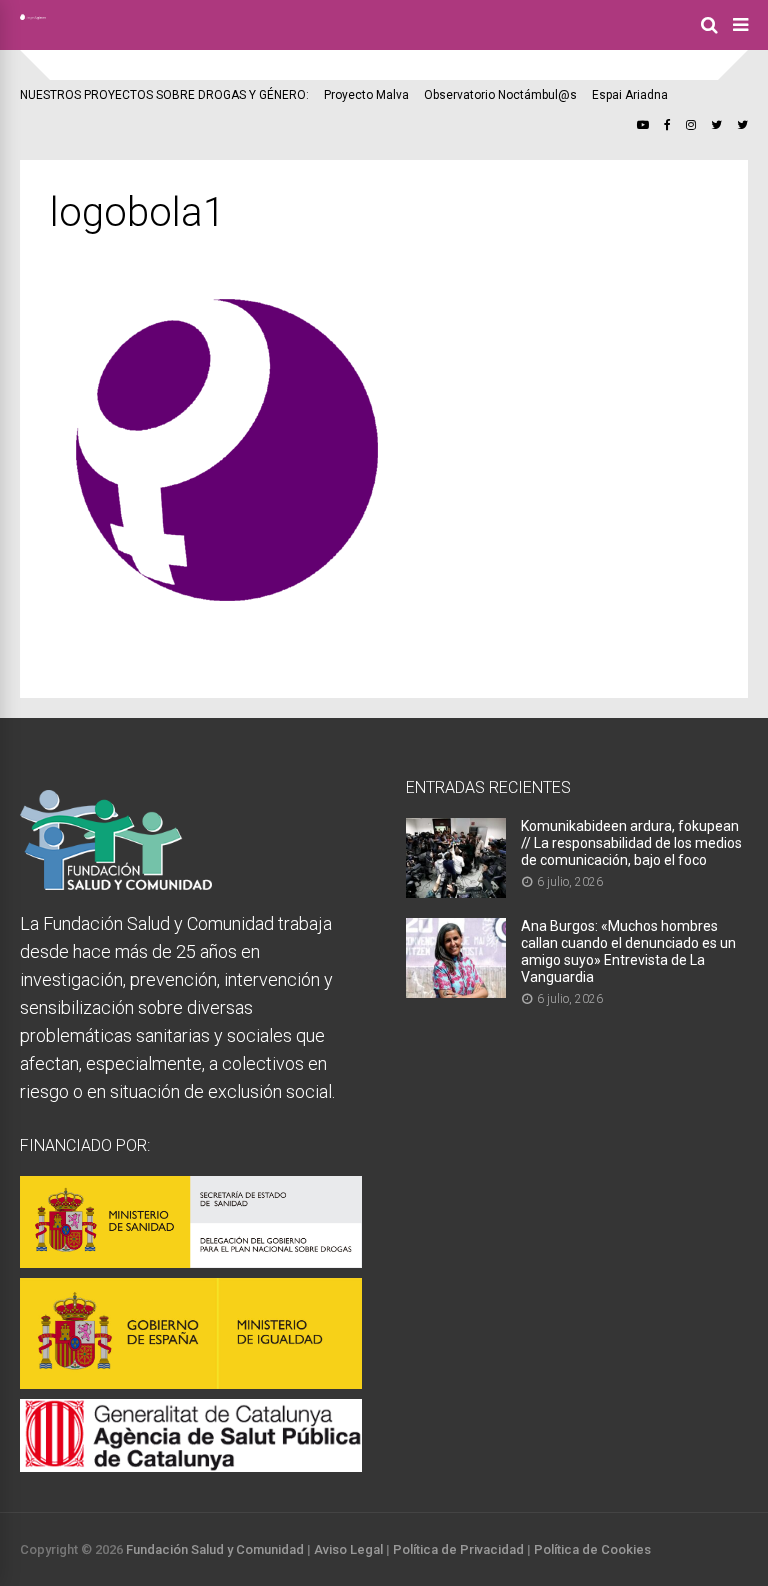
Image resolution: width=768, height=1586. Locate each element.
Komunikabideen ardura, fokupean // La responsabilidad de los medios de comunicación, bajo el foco (631, 843)
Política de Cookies (592, 1549)
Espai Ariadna (630, 95)
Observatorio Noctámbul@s (500, 95)
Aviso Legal (348, 1549)
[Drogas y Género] (33, 16)
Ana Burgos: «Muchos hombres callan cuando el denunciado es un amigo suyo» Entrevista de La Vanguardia (628, 951)
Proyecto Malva (366, 95)
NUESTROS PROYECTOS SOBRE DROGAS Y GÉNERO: (164, 95)
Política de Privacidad (458, 1549)
